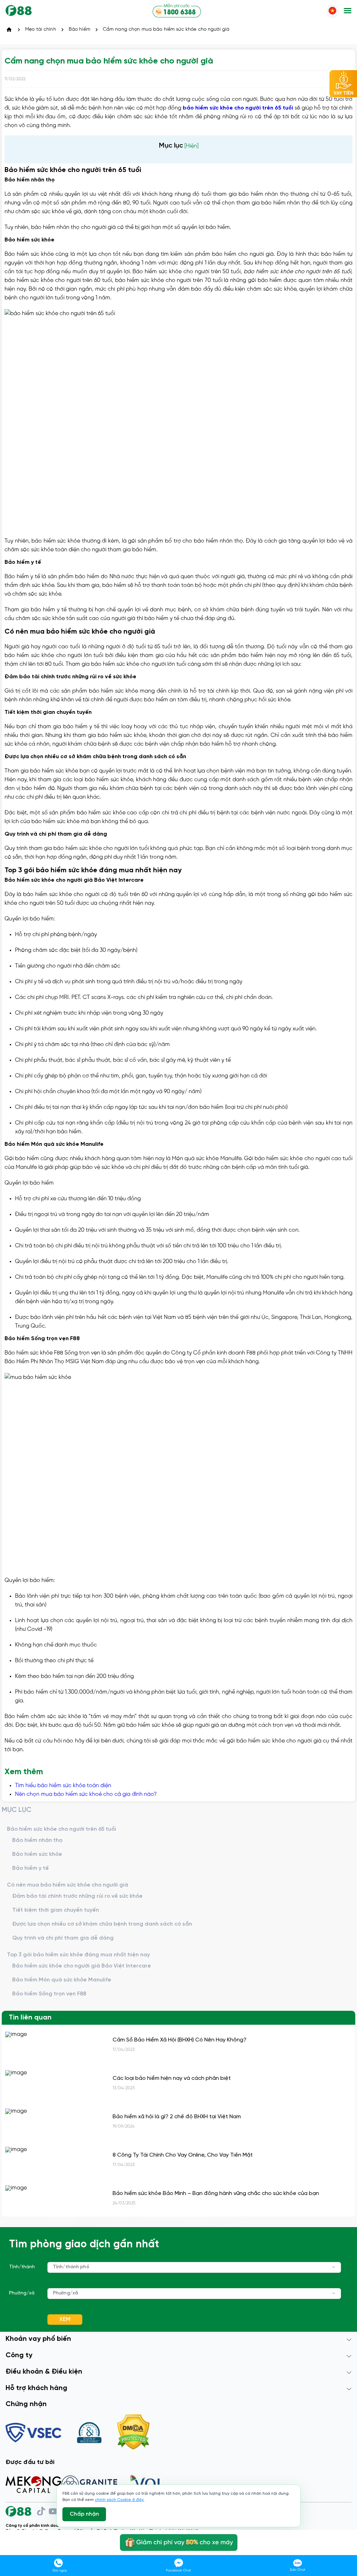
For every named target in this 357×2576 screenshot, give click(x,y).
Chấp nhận (84, 2514)
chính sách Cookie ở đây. (120, 2500)
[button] (348, 11)
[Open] (334, 2267)
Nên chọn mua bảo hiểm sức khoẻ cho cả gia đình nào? (86, 1794)
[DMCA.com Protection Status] (133, 2433)
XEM (65, 2319)
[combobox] (194, 2267)
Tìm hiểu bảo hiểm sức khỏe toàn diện (63, 1786)
